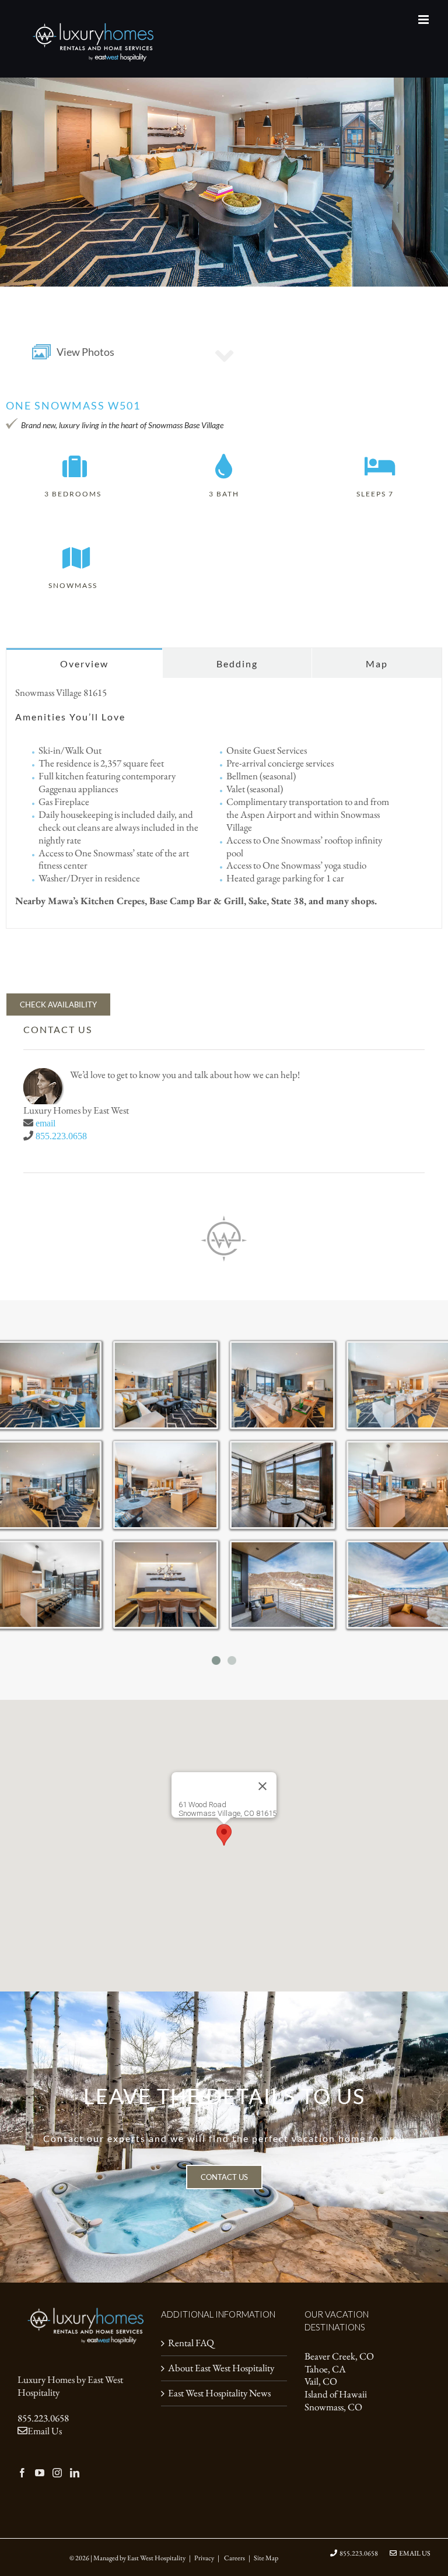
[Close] (262, 1786)
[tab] (84, 663)
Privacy (204, 2558)
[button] (224, 1835)
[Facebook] (22, 2473)
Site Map (266, 2558)
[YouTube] (40, 2473)
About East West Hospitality (221, 2368)
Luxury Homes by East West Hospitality (70, 2386)
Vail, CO (321, 2381)
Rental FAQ (191, 2343)
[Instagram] (57, 2473)
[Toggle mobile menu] (424, 20)
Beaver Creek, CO (339, 2356)
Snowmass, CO (333, 2407)
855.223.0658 (61, 1136)
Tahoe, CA (325, 2369)
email (45, 1123)
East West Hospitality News (219, 2393)
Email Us (45, 2431)
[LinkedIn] (75, 2473)
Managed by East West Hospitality (139, 2558)
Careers (235, 2558)
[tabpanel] (224, 804)
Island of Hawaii (336, 2394)
